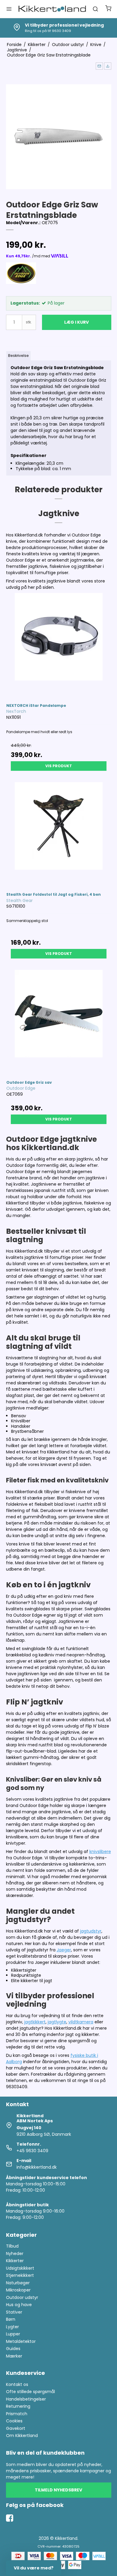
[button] (99, 66)
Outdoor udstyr (22, 2297)
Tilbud (12, 2246)
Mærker (14, 2356)
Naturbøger (18, 2283)
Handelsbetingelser (26, 2399)
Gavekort (16, 2428)
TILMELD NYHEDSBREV (58, 2490)
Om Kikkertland (22, 2436)
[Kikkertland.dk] (52, 9)
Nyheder (15, 2254)
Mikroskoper (18, 2290)
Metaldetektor (21, 2341)
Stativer (14, 2312)
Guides (13, 2349)
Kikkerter (15, 2261)
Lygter (12, 2327)
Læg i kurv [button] (76, 322)
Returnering (18, 2406)
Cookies (14, 2421)
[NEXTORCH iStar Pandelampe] (59, 645)
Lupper (13, 2334)
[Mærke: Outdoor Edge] (21, 277)
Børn (11, 2319)
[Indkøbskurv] (108, 9)
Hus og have (19, 2305)
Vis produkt (59, 766)
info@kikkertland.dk (37, 2167)
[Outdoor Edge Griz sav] (59, 1022)
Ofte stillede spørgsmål (30, 2392)
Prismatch (17, 2414)
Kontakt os (17, 2384)
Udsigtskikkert (20, 2268)
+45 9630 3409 (32, 2151)
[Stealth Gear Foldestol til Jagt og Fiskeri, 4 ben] (59, 834)
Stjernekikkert (20, 2275)
